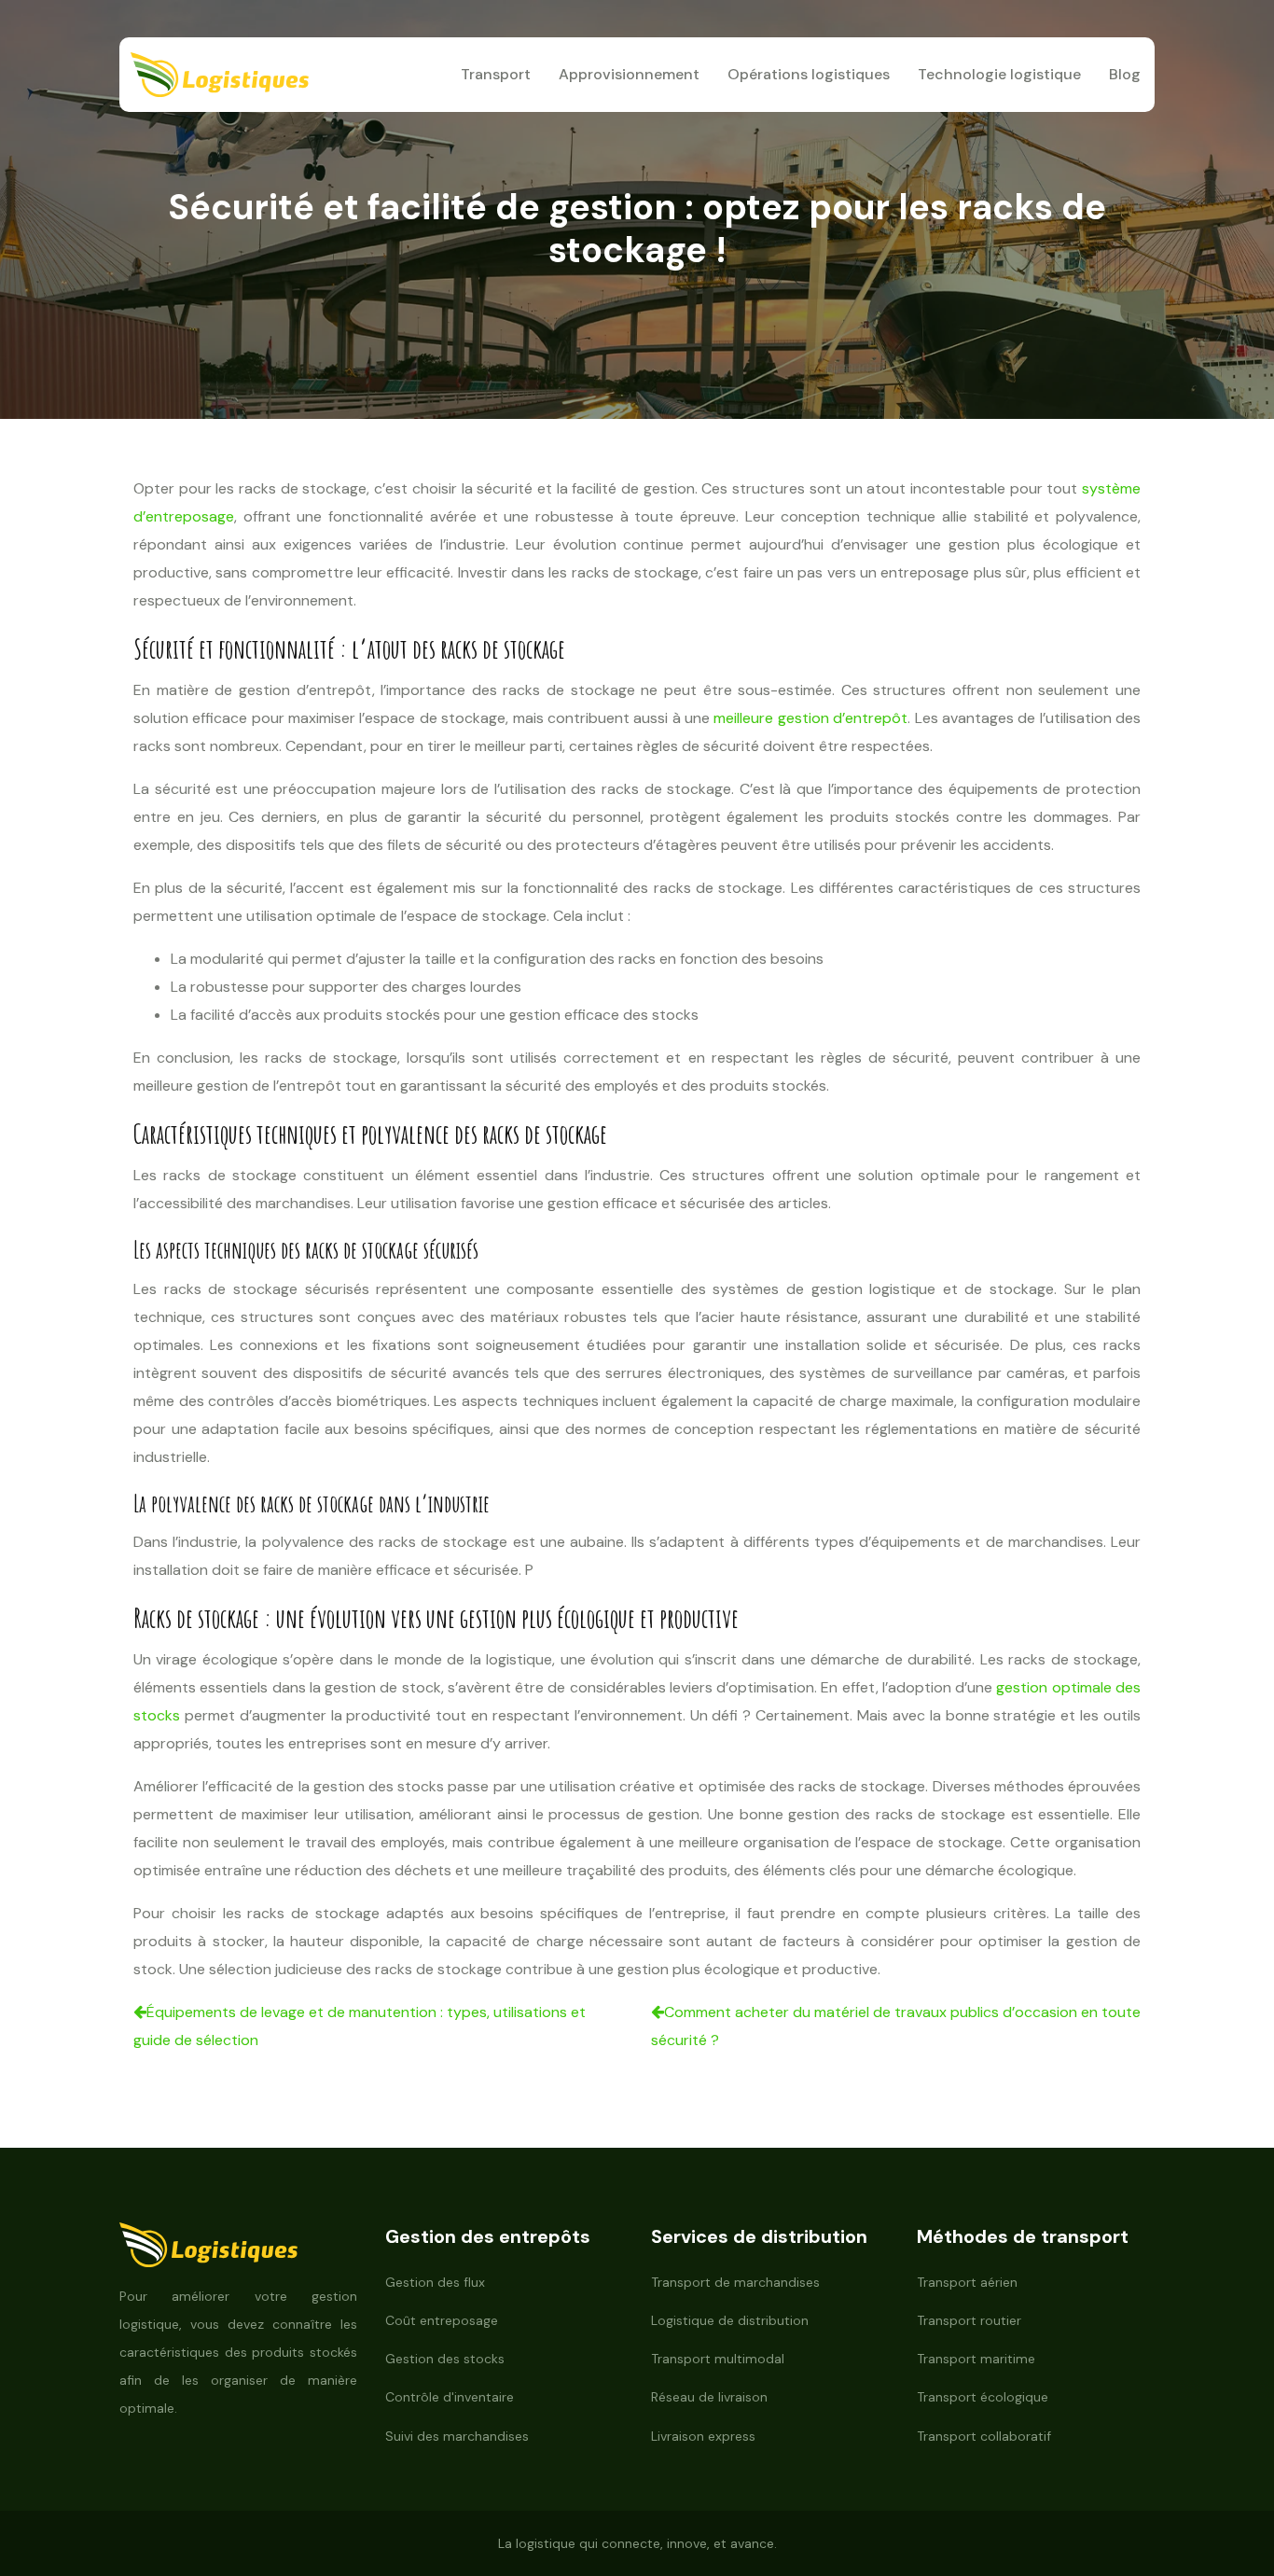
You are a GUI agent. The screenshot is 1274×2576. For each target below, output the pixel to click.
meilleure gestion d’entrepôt (810, 718)
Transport (496, 74)
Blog (1125, 74)
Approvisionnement (629, 74)
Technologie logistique (999, 74)
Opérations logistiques (809, 74)
